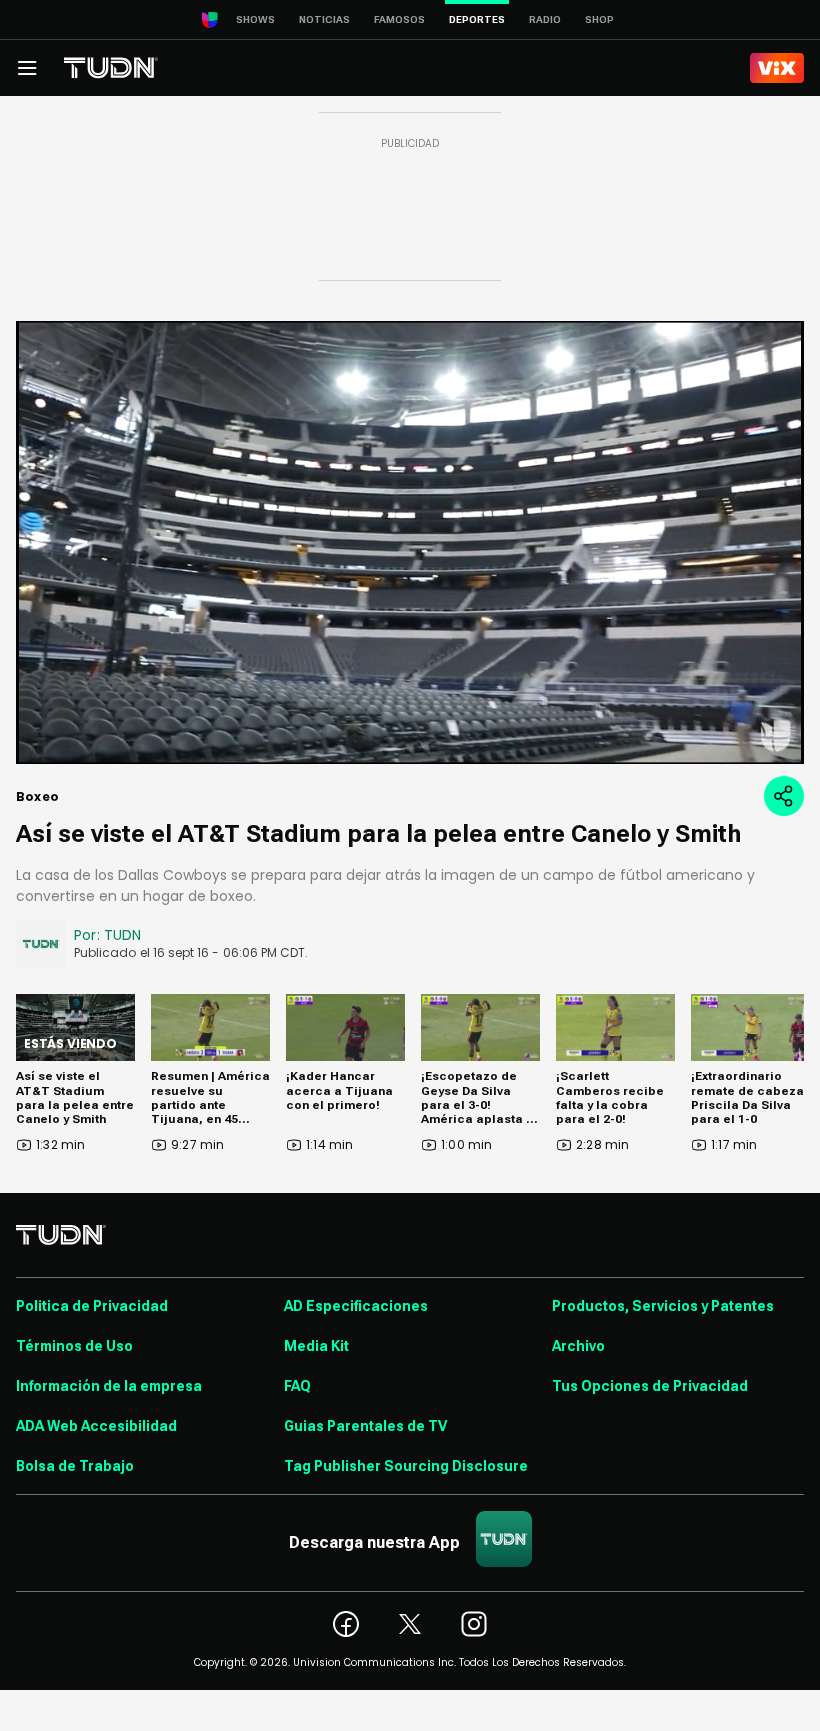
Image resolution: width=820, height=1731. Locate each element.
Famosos (399, 19)
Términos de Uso (74, 1346)
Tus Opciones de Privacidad (650, 1386)
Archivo (578, 1346)
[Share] (784, 796)
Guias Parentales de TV (365, 1426)
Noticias (324, 19)
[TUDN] (111, 68)
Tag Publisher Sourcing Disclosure (406, 1466)
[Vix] (777, 68)
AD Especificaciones (356, 1306)
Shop (599, 19)
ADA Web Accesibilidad (96, 1426)
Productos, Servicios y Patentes (663, 1306)
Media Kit (316, 1346)
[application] (410, 542)
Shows (255, 19)
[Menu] (27, 68)
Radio (545, 19)
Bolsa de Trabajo (75, 1466)
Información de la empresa (109, 1386)
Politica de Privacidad (92, 1306)
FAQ (297, 1386)
